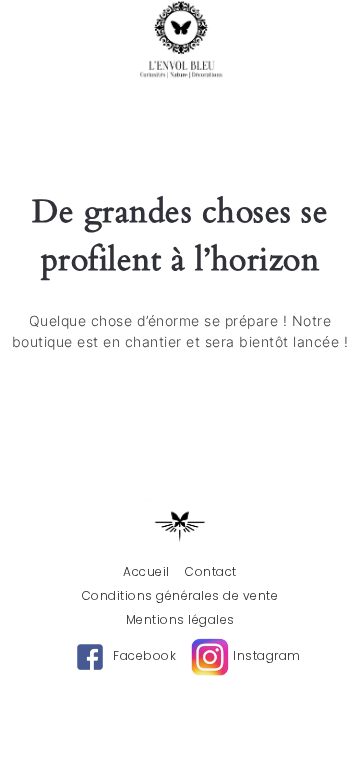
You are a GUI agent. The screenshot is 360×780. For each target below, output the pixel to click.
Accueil (146, 572)
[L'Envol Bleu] (180, 40)
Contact (211, 572)
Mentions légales (180, 620)
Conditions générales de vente (180, 596)
